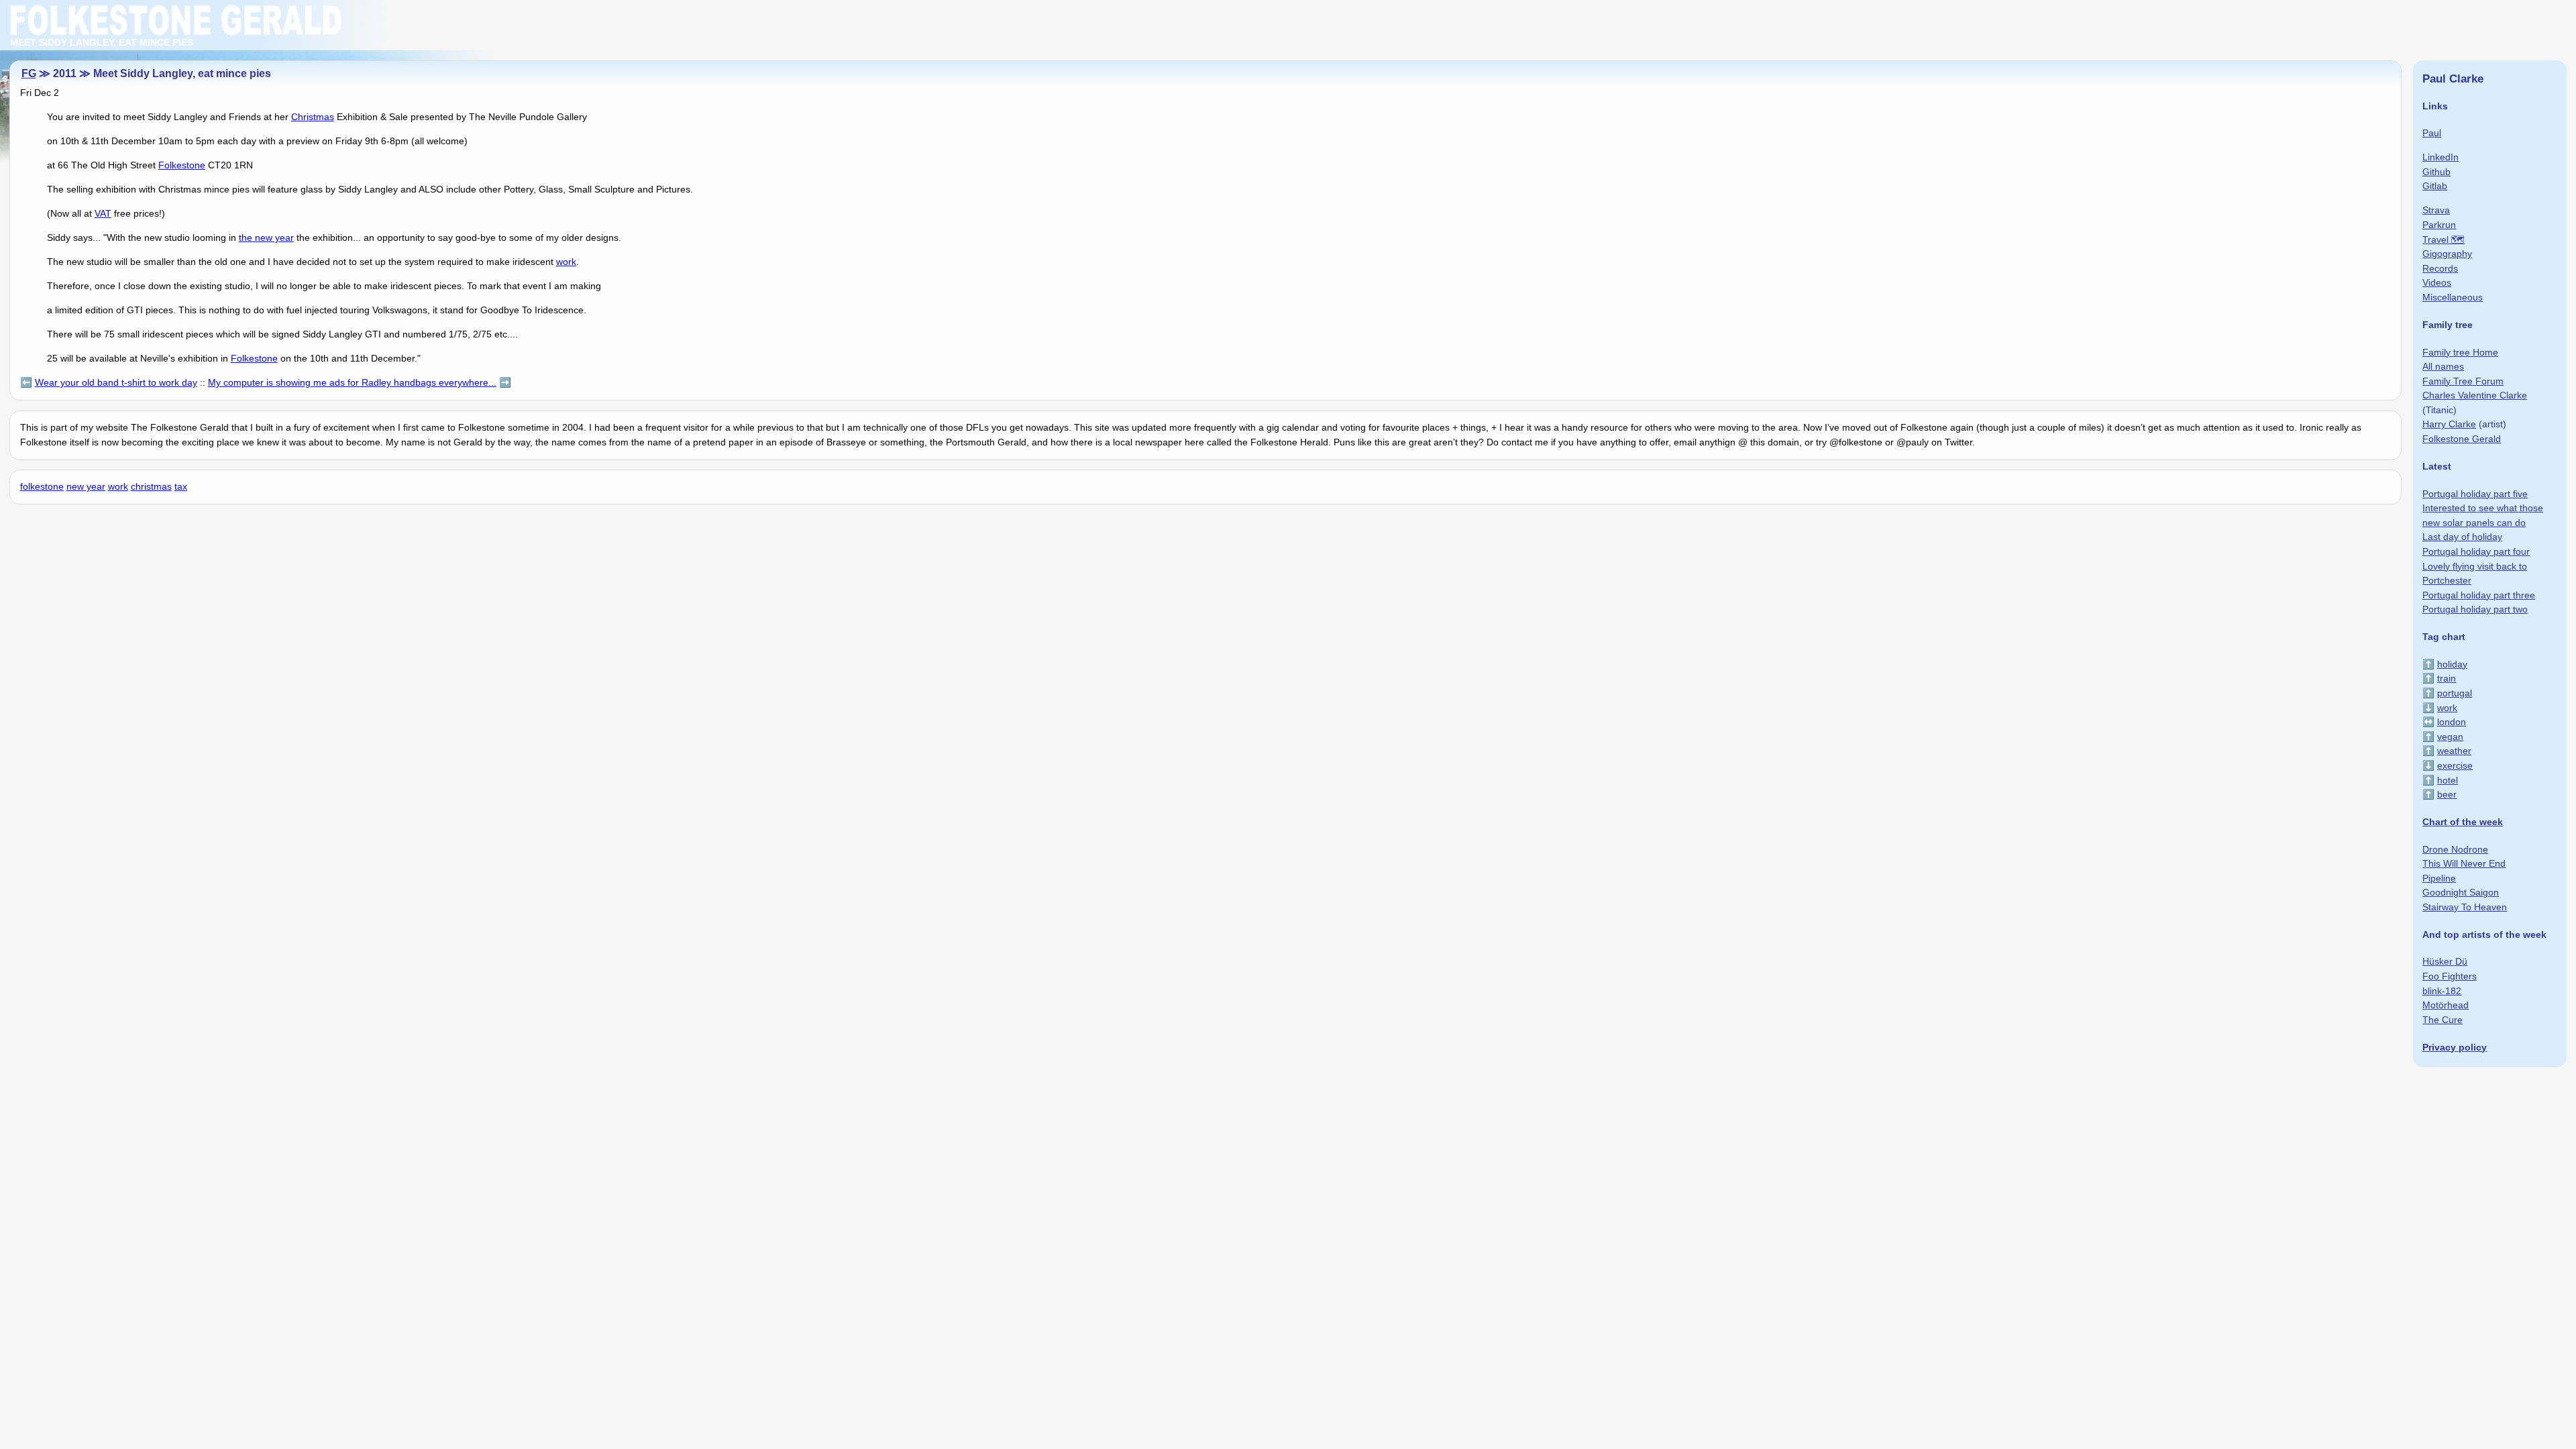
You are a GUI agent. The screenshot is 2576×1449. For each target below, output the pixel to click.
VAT (103, 213)
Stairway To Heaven (2465, 907)
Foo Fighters (2450, 976)
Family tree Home (2460, 352)
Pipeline (2439, 878)
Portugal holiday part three (2479, 595)
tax (181, 486)
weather (2454, 751)
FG (29, 73)
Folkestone (182, 165)
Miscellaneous (2453, 297)
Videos (2437, 282)
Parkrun (2439, 225)
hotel (2448, 780)
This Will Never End (2464, 863)
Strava (2436, 210)
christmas (151, 486)
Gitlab (2435, 186)
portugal (2455, 693)
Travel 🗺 (2444, 239)
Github (2436, 172)
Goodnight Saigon (2461, 892)
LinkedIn (2440, 157)
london (2452, 722)
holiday (2452, 664)
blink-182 (2442, 991)
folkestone (42, 486)
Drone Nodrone (2455, 849)
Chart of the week (2463, 822)
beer (2447, 794)
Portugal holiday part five (2475, 494)
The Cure (2443, 1020)
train (2447, 678)
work (566, 262)
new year (86, 486)
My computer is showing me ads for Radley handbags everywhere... (352, 382)
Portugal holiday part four (2476, 551)
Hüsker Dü (2445, 961)
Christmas (313, 117)
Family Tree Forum (2463, 381)
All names (2443, 366)
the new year (266, 237)
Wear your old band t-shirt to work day (116, 382)
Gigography (2447, 254)
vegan (2450, 737)
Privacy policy (2455, 1047)
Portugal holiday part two (2475, 609)
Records (2440, 268)
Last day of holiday (2462, 537)
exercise (2455, 765)
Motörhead (2446, 1005)
